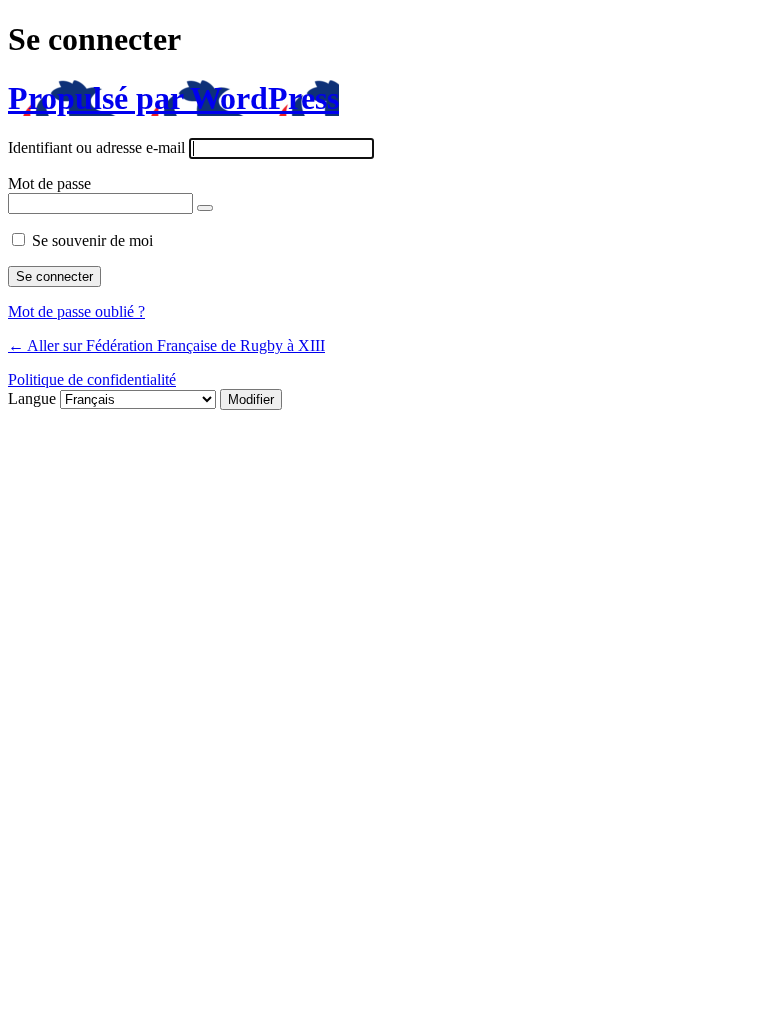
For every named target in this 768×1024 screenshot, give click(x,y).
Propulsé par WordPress (173, 98)
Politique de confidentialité (92, 379)
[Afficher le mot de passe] (205, 208)
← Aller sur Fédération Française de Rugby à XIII (166, 345)
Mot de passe (49, 183)
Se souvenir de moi (92, 240)
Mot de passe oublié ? (76, 311)
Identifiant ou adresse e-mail (96, 147)
